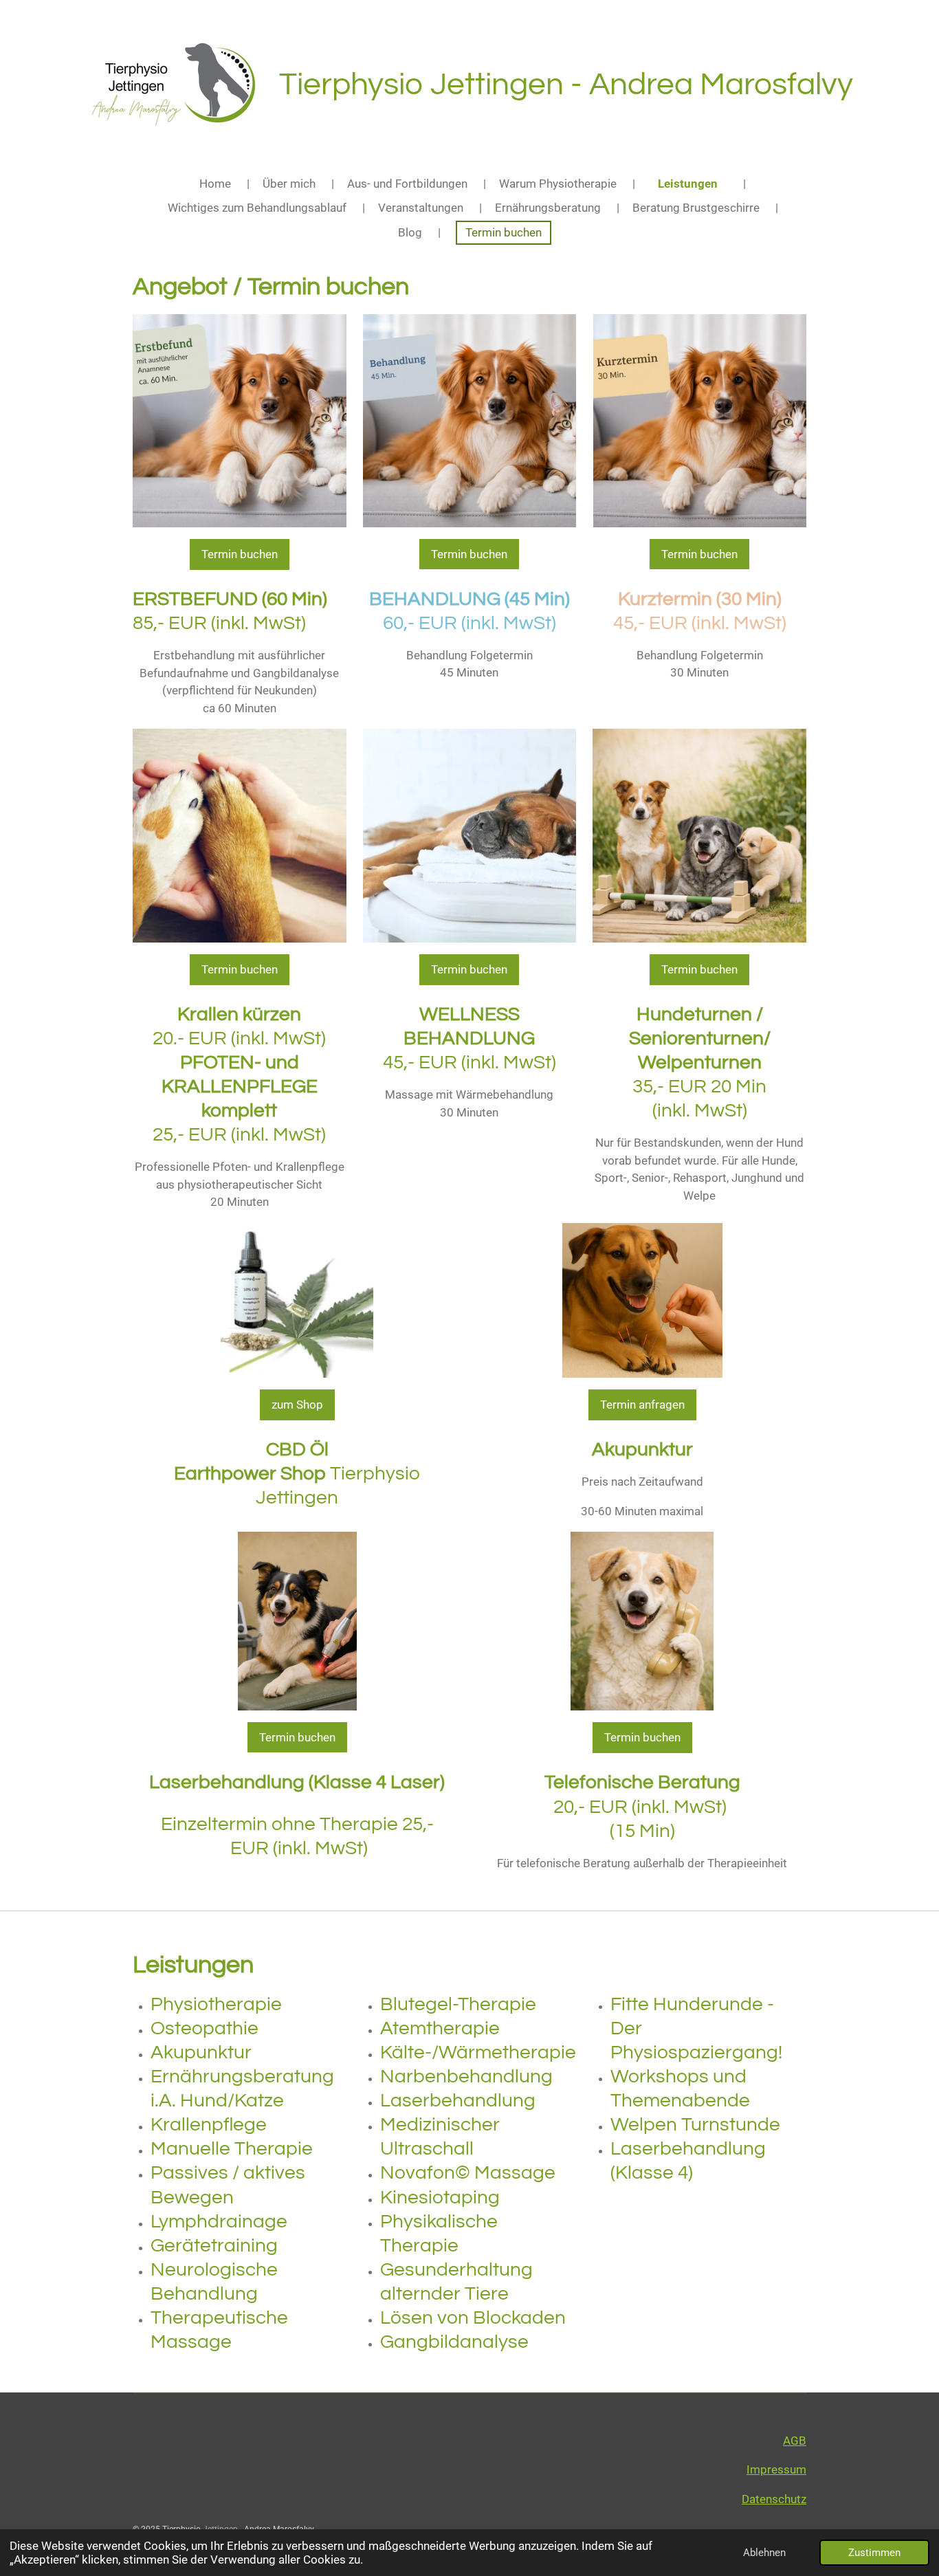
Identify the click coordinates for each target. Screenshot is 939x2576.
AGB (795, 2441)
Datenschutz (774, 2499)
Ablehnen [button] (764, 2553)
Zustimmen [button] (874, 2553)
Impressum (776, 2469)
